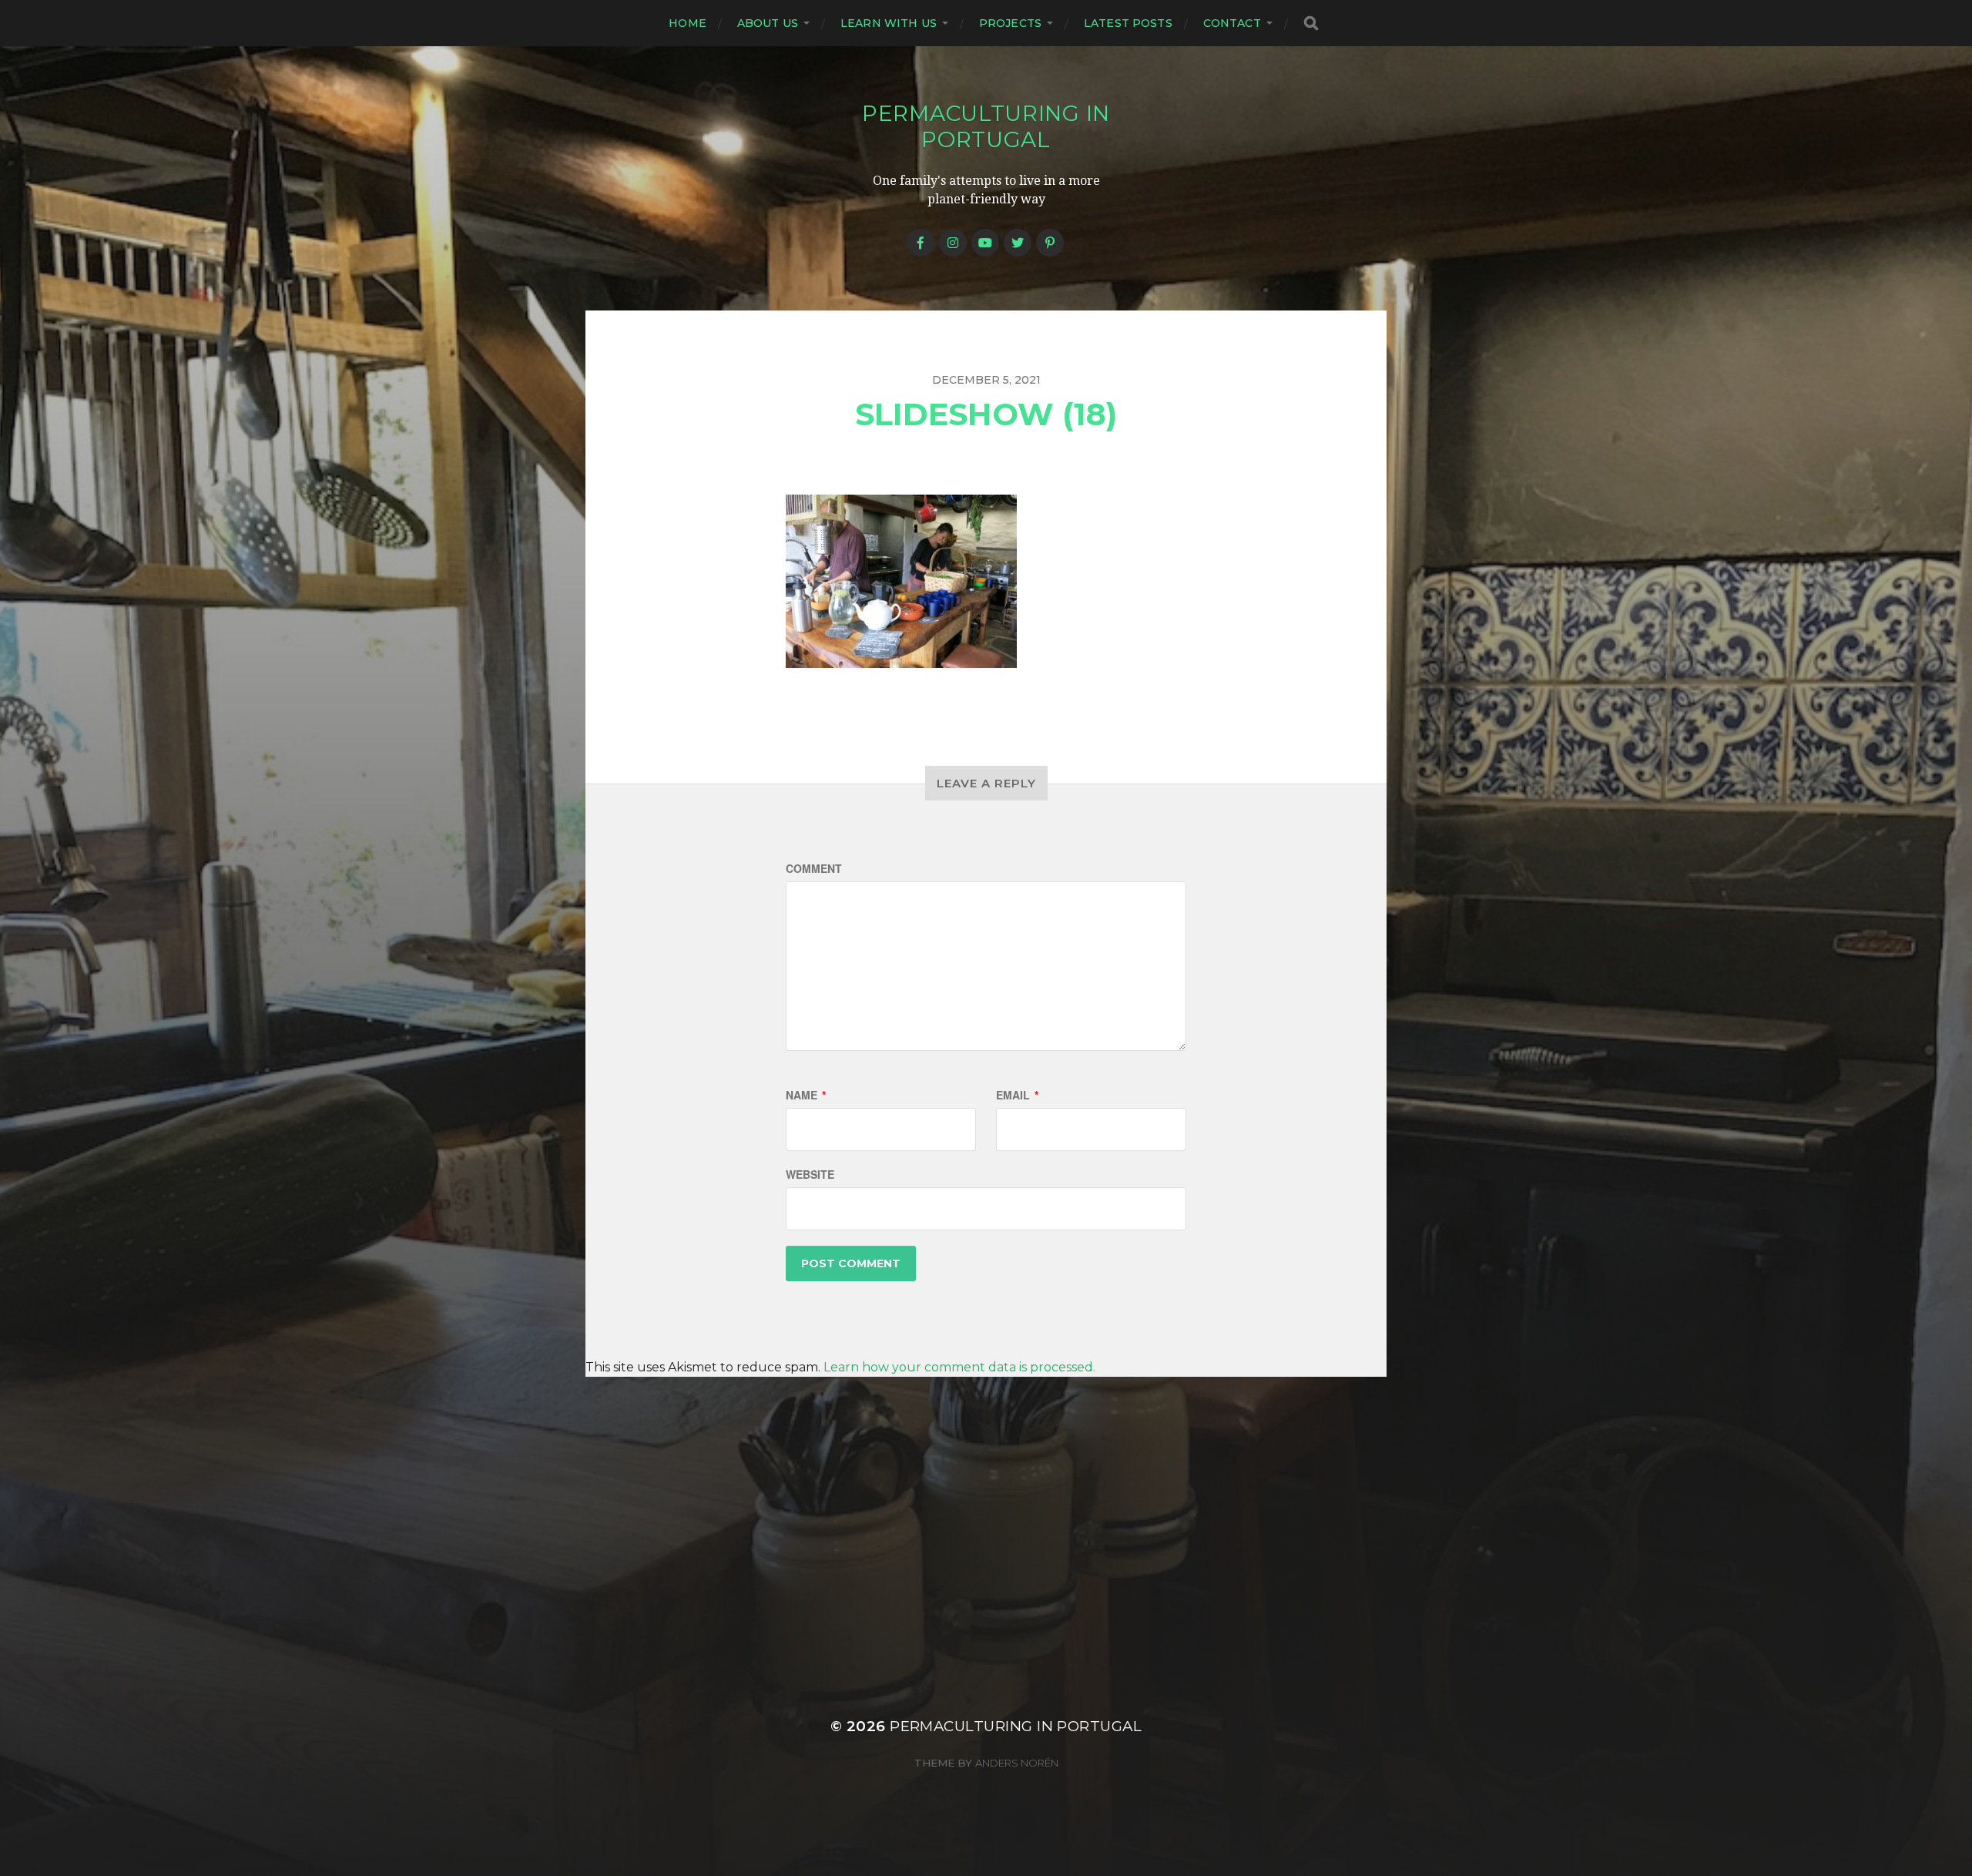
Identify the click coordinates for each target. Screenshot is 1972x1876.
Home (688, 23)
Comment (814, 868)
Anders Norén (1017, 1763)
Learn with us (889, 23)
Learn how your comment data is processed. (959, 1367)
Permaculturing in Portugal (986, 126)
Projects (1010, 23)
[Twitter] (1018, 243)
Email (1017, 1095)
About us (768, 23)
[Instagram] (953, 243)
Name (806, 1095)
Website (810, 1174)
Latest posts (1128, 23)
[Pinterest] (1050, 243)
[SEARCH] (1311, 23)
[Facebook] (921, 243)
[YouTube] (985, 243)
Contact (1232, 23)
